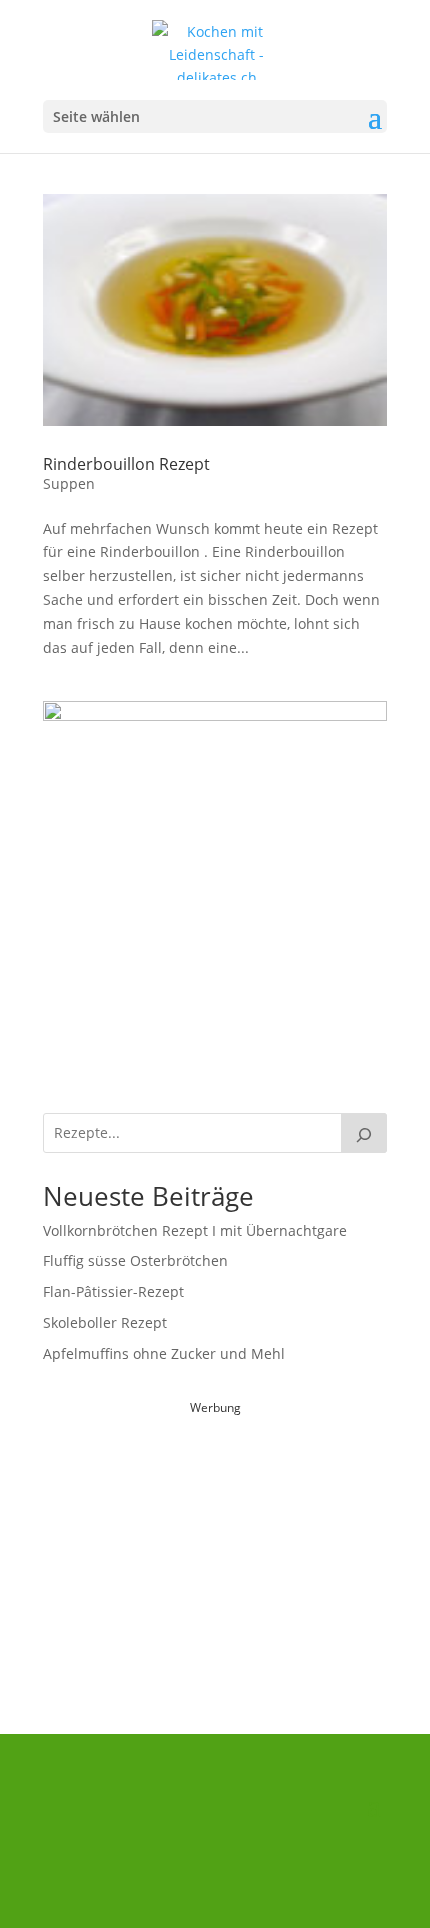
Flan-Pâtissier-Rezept (113, 1291)
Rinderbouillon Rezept (126, 464)
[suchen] (364, 1133)
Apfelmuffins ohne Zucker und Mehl (164, 1353)
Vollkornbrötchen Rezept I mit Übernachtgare (195, 1230)
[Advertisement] (215, 1544)
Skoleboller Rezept (105, 1322)
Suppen (69, 483)
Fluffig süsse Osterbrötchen (135, 1260)
